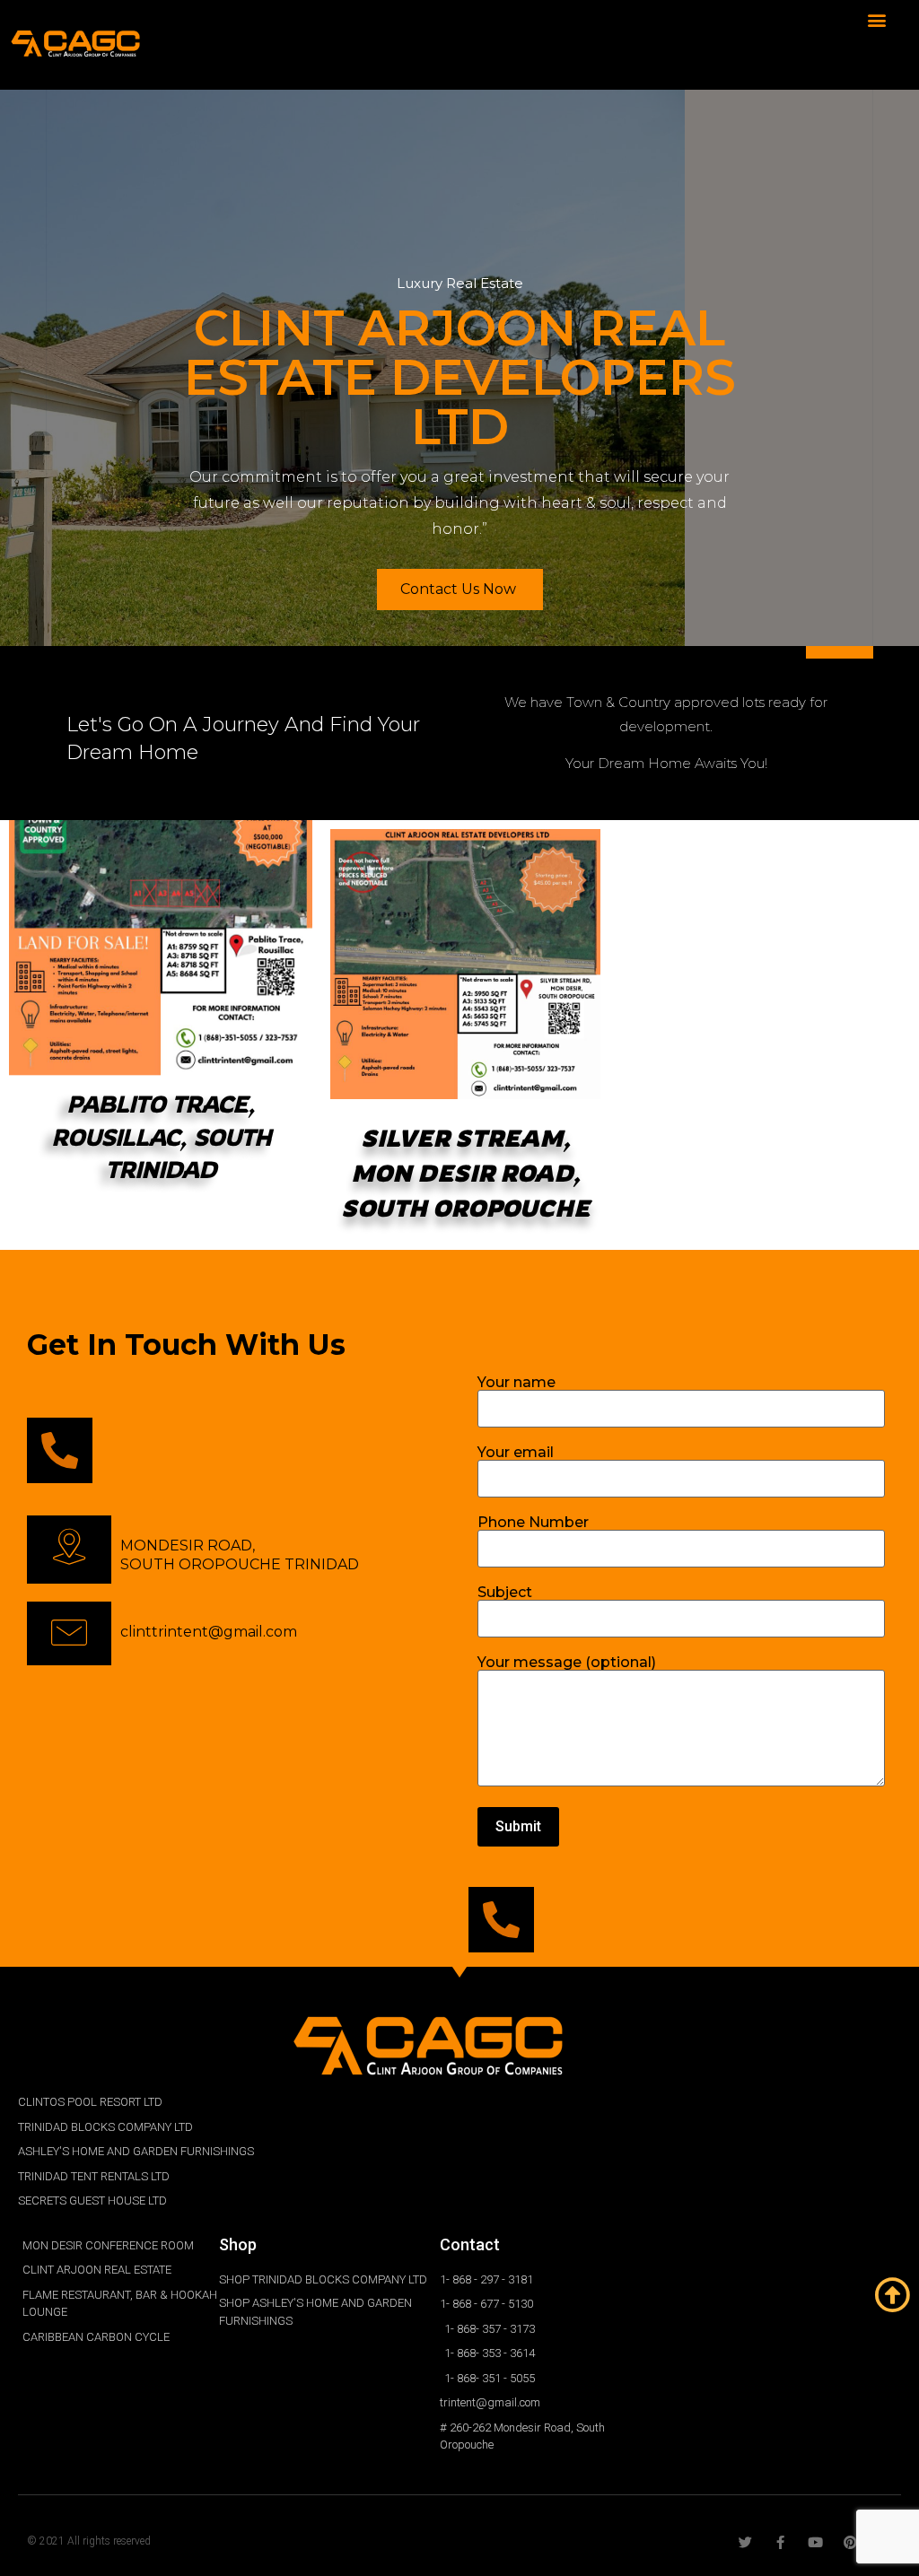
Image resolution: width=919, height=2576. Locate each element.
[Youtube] (815, 2542)
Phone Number (533, 1523)
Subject (505, 1593)
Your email (516, 1453)
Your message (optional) (567, 1663)
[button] (877, 19)
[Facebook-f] (780, 2542)
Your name (516, 1383)
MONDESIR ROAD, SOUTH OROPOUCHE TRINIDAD (240, 1555)
